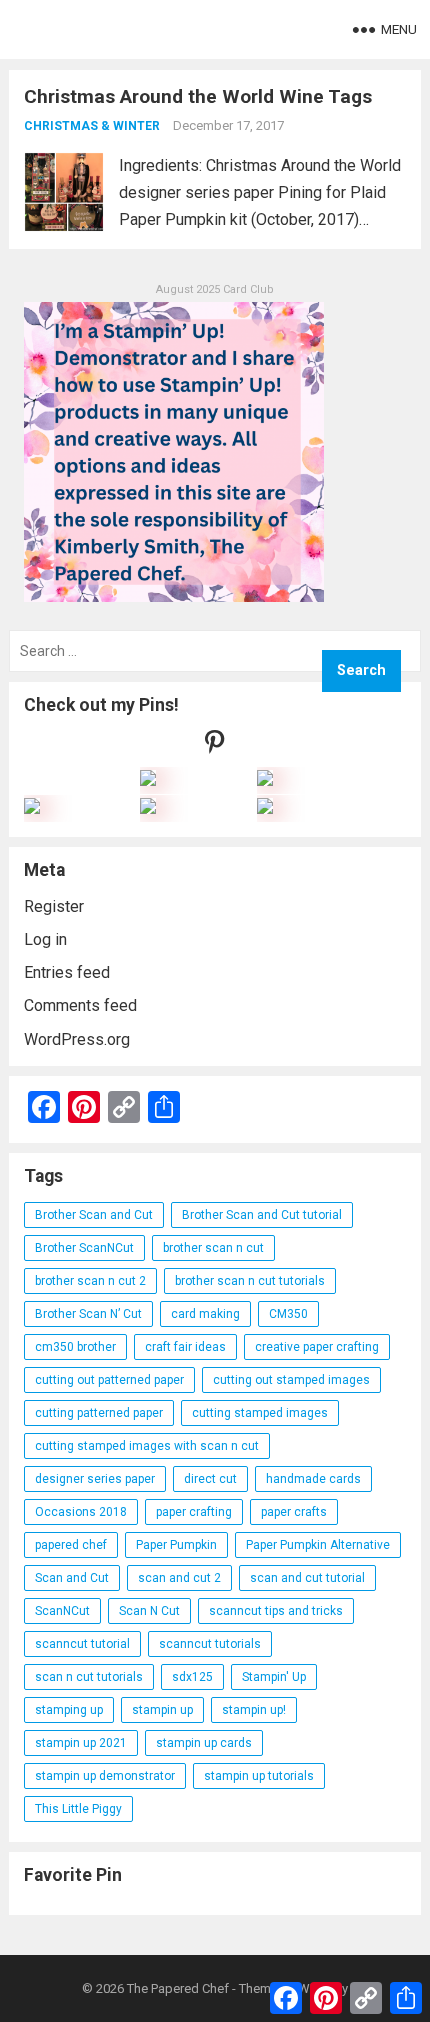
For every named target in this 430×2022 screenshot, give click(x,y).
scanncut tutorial (82, 1644)
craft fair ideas (185, 1347)
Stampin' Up (274, 1677)
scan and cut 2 (179, 1578)
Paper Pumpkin (176, 1545)
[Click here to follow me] (215, 746)
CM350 (288, 1314)
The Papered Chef (178, 1988)
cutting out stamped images (291, 1380)
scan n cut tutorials (89, 1677)
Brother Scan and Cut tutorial (262, 1215)
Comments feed (80, 1005)
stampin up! (254, 1710)
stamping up (69, 1710)
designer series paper (95, 1479)
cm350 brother (75, 1347)
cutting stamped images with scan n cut (147, 1446)
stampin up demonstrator (105, 1776)
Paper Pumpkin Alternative (318, 1545)
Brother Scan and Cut (94, 1215)
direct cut (210, 1479)
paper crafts (294, 1512)
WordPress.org (77, 1039)
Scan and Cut (72, 1578)
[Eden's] (32, 808)
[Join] (148, 780)
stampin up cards (204, 1743)
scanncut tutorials (210, 1644)
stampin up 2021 (81, 1743)
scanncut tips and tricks (276, 1611)
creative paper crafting (317, 1347)
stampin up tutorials (259, 1776)
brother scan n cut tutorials (250, 1281)
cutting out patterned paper (109, 1380)
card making (205, 1314)
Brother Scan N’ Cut (88, 1314)
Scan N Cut (149, 1611)
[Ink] (265, 780)
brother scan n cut (213, 1248)
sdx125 (192, 1677)
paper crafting (194, 1512)
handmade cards (313, 1479)
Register (54, 906)
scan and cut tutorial (307, 1578)
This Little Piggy (78, 1809)
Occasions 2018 (81, 1512)
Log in (45, 939)
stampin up (162, 1710)
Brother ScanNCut (84, 1248)
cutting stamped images (260, 1413)
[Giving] (148, 808)
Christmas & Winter (92, 126)
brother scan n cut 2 (90, 1281)
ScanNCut (62, 1611)
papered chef (71, 1545)
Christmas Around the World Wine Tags (198, 96)
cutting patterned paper (99, 1413)
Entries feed (67, 972)
